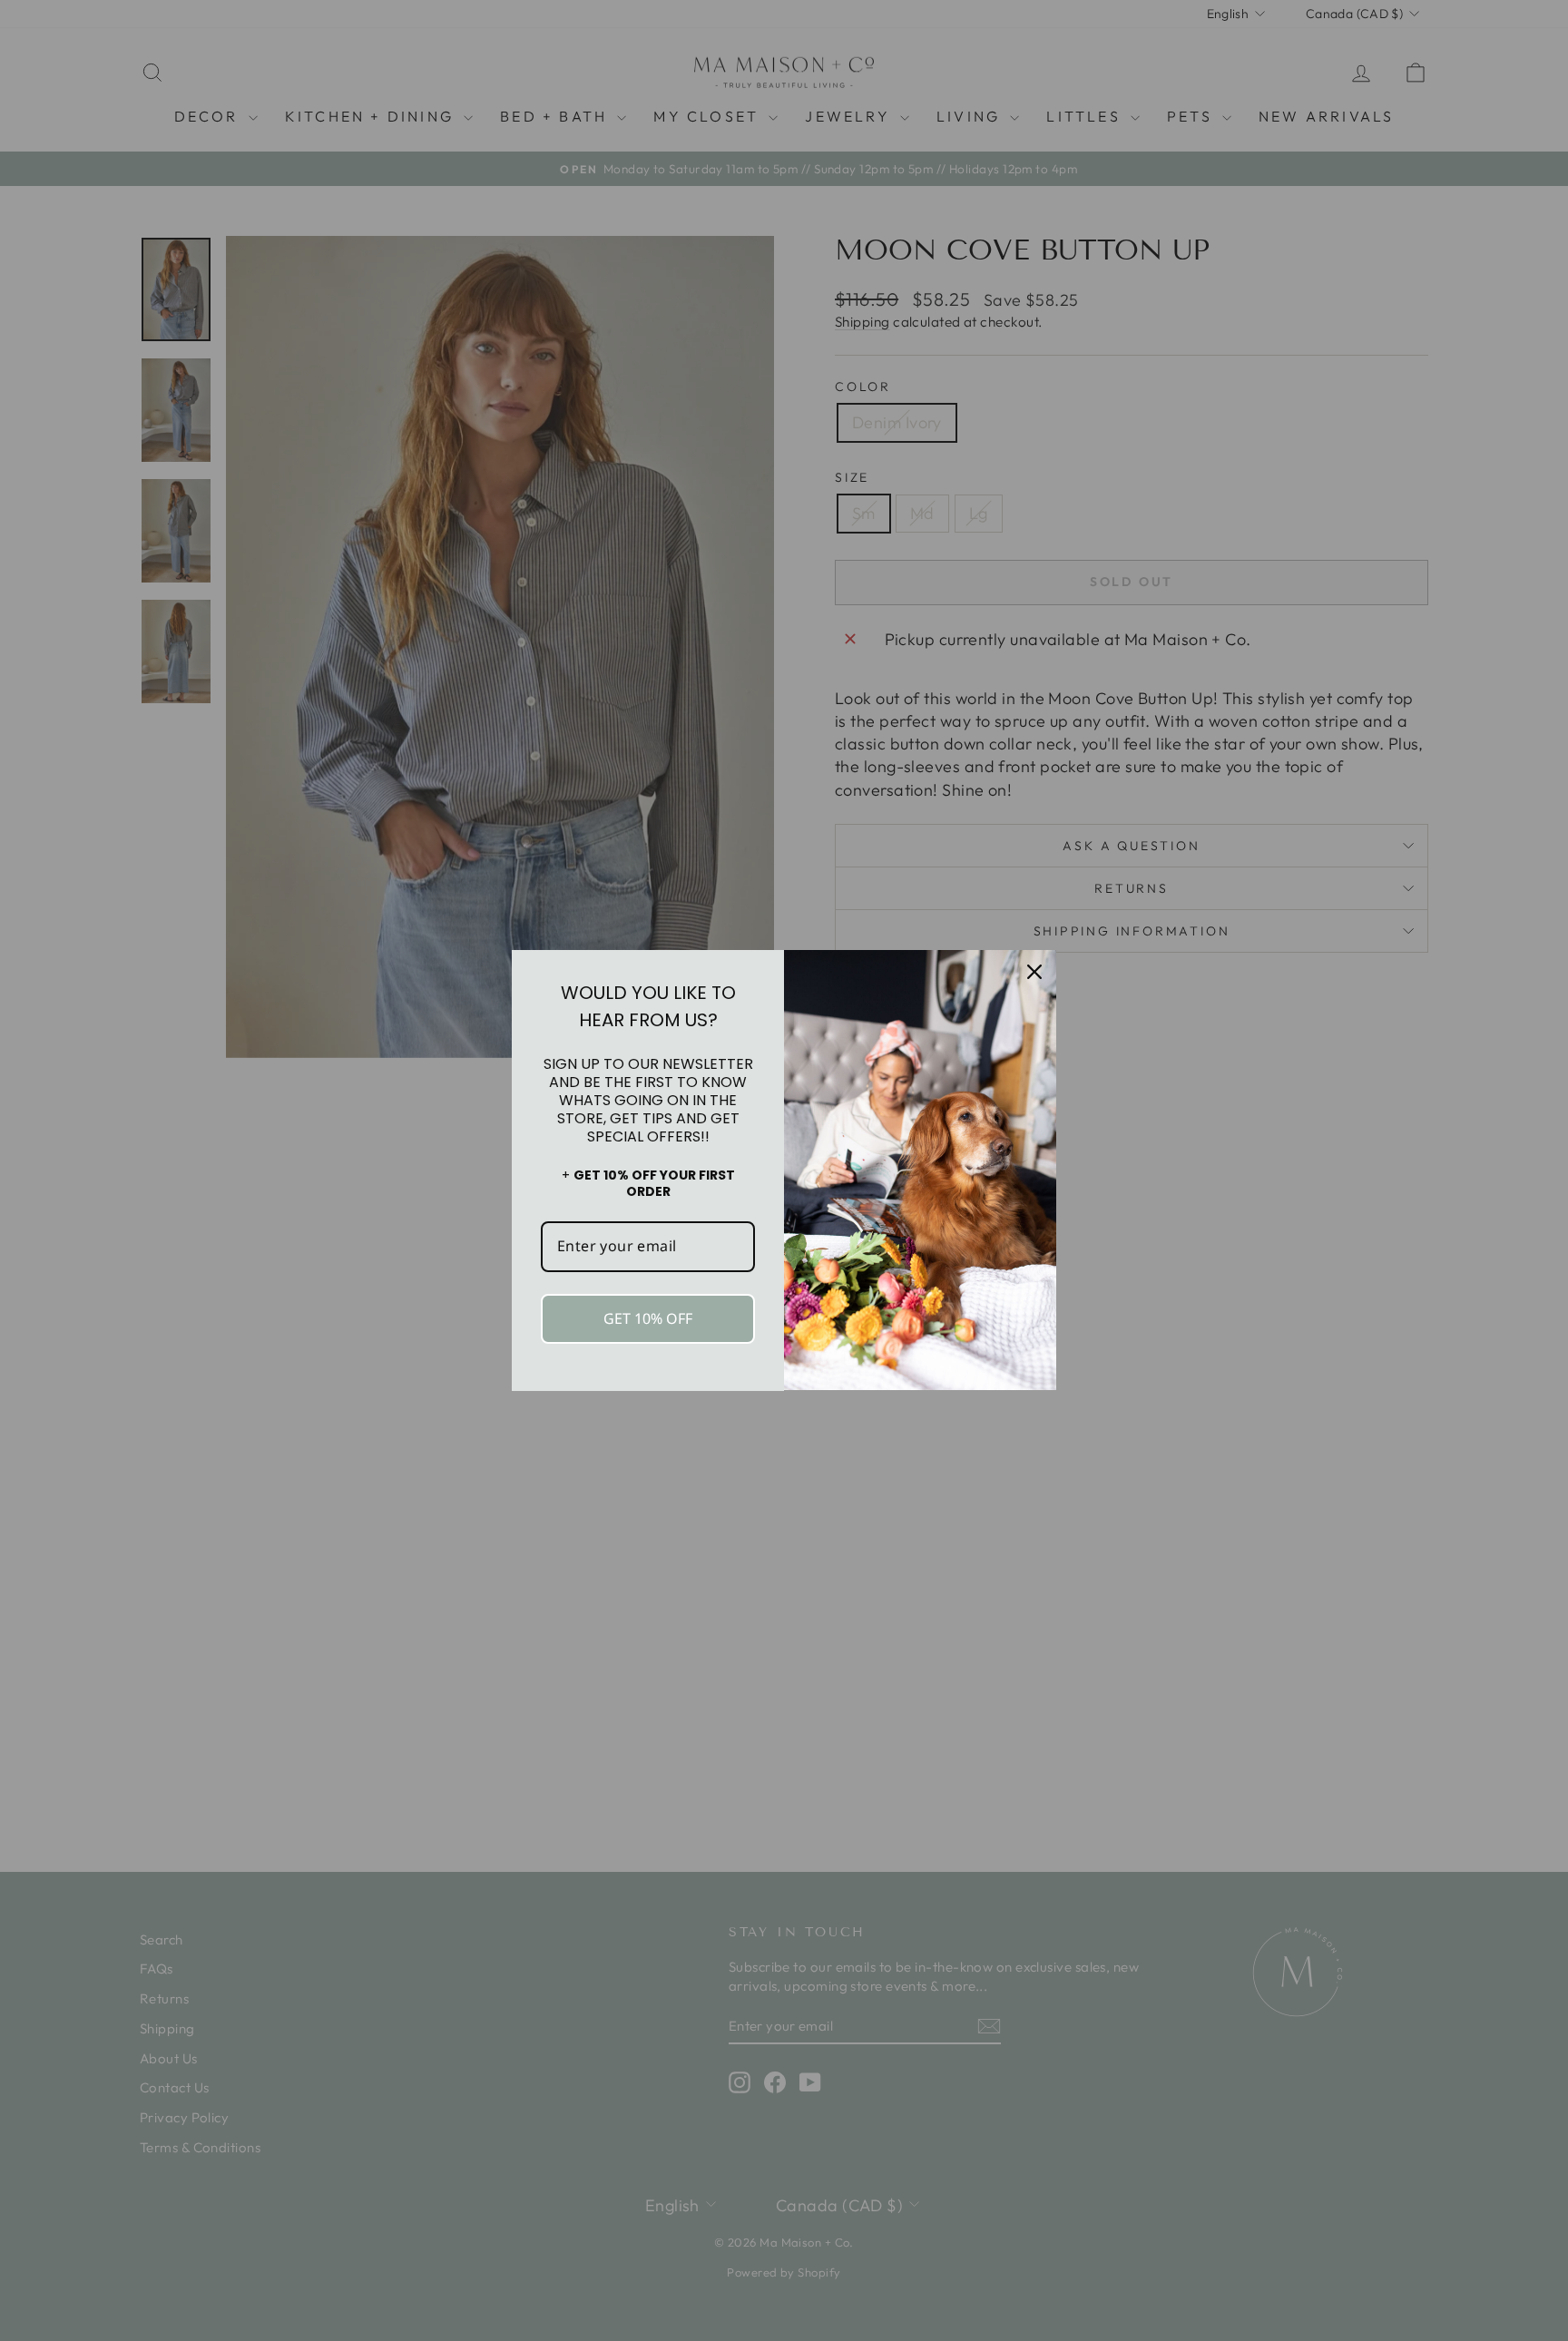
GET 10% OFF (648, 1318)
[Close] (1034, 972)
